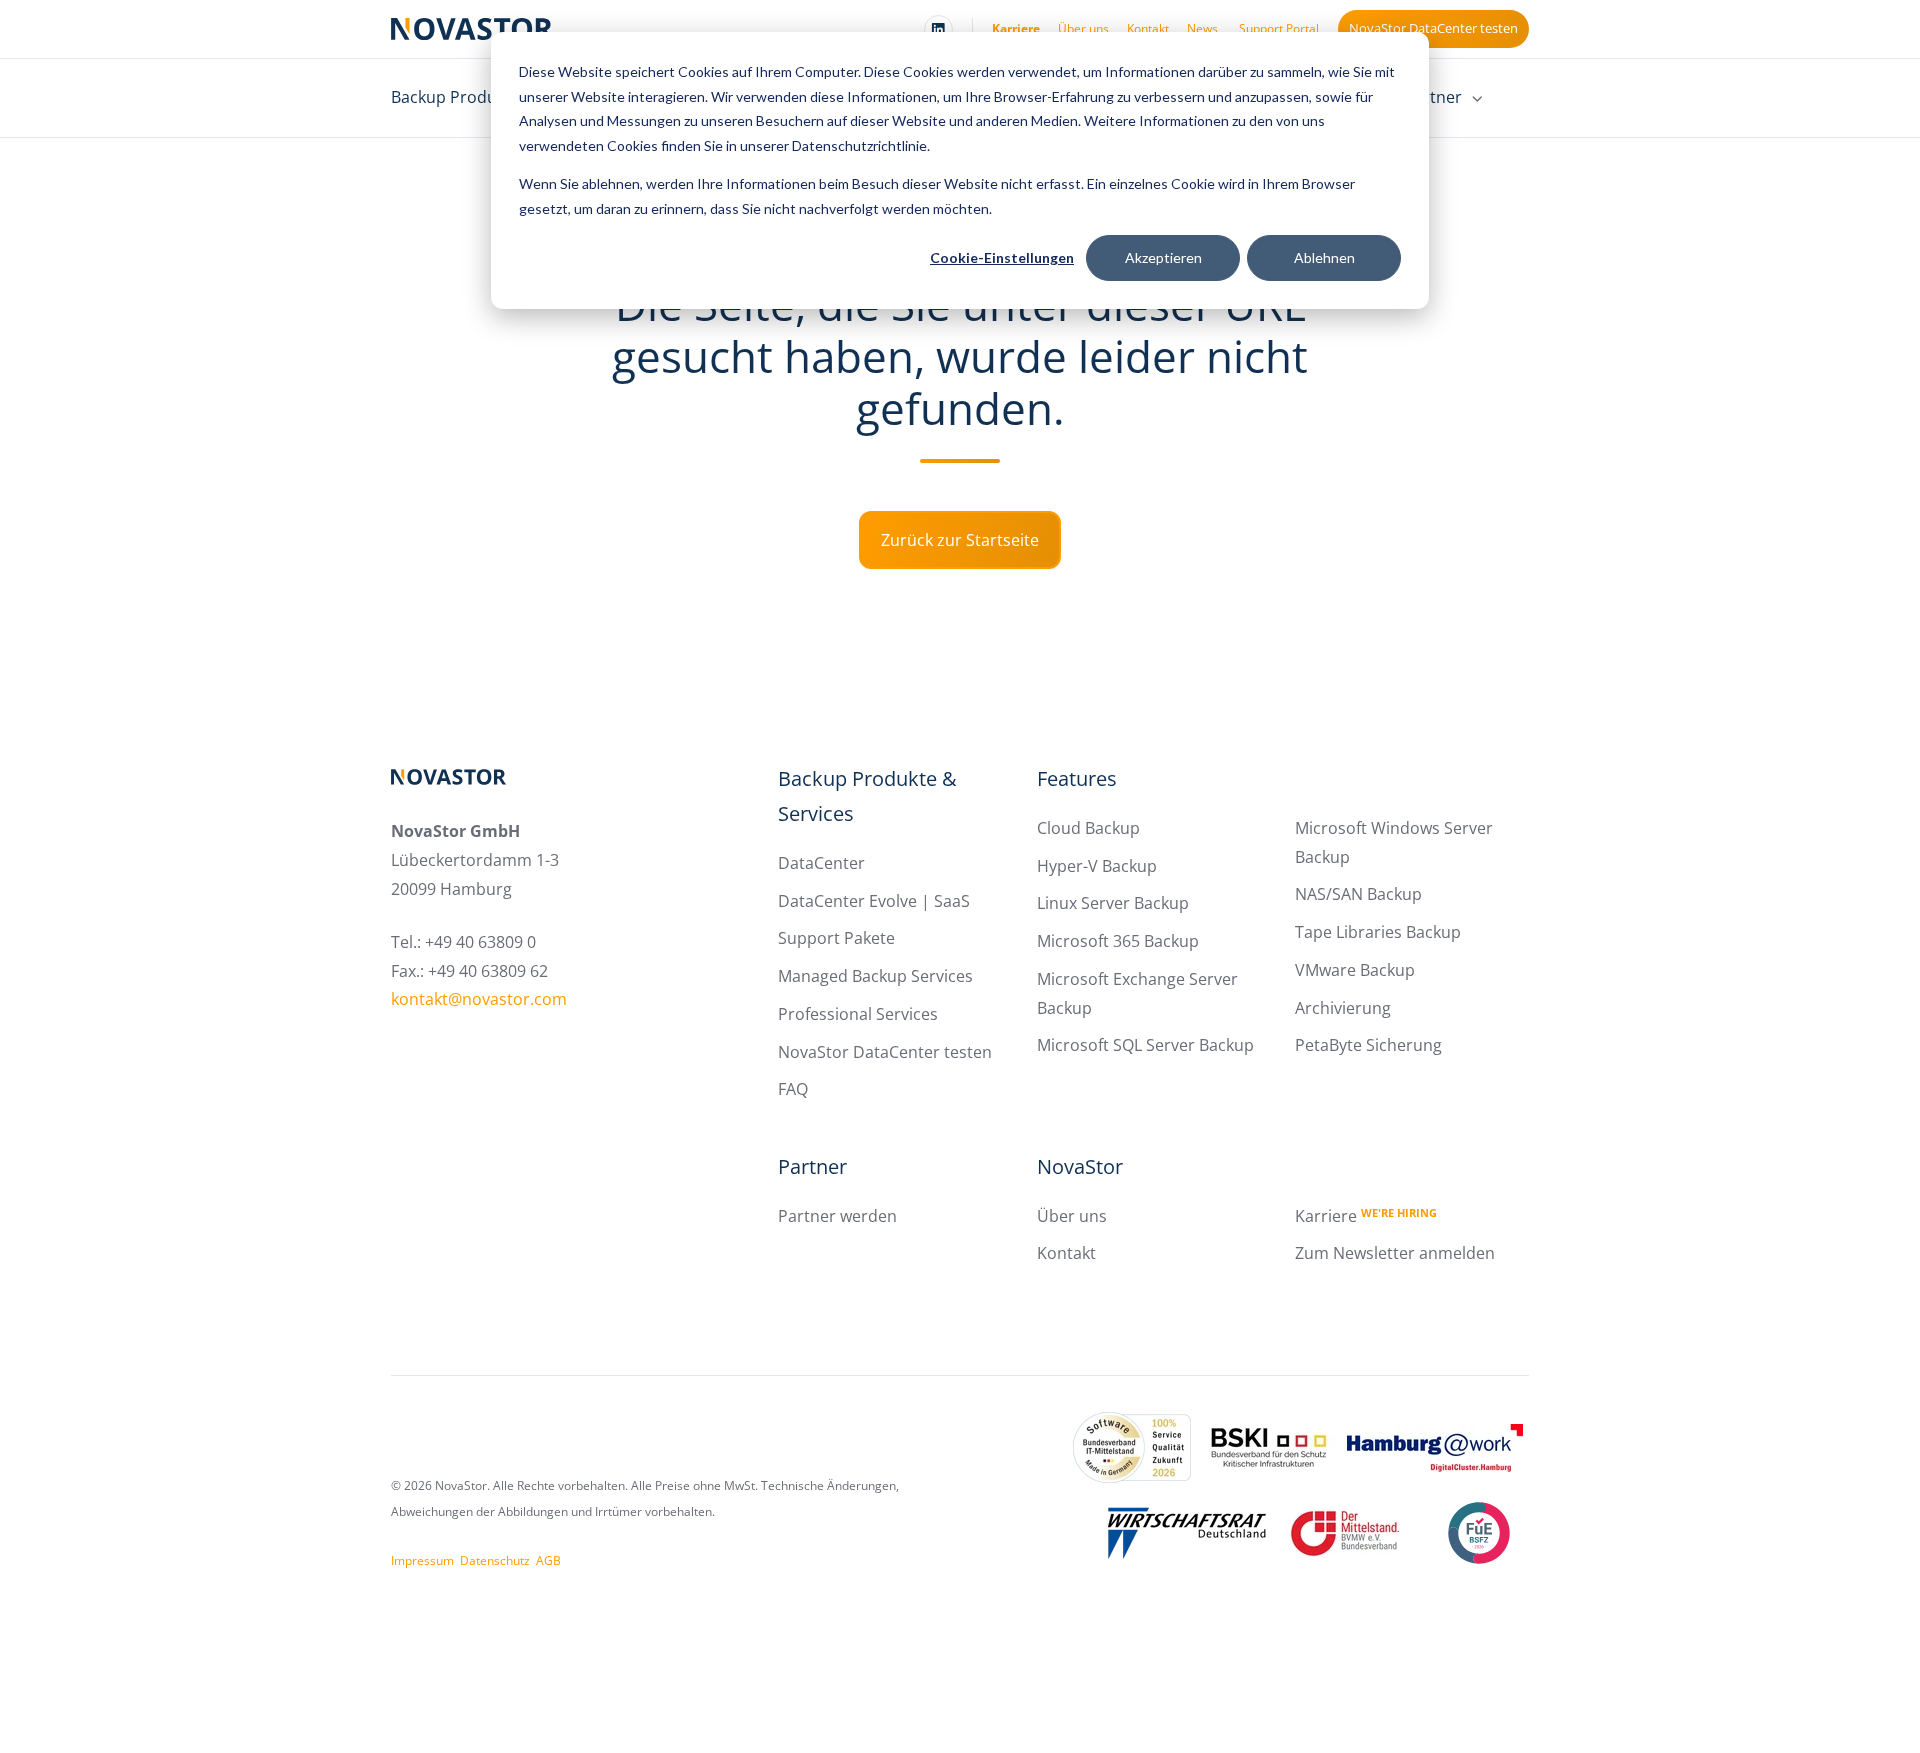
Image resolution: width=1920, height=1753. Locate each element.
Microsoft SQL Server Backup (1145, 1045)
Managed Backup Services (875, 976)
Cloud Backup (1088, 828)
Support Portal (1279, 28)
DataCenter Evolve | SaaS (874, 901)
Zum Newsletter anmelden (1395, 1253)
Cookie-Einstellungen (1002, 257)
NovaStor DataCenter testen (1433, 28)
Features (1077, 778)
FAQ (793, 1089)
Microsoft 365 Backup (1118, 941)
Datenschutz (495, 1560)
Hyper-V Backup (1097, 866)
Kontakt (1148, 28)
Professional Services (858, 1014)
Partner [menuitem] (1433, 97)
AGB (548, 1560)
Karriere (1016, 28)
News (1202, 28)
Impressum (422, 1560)
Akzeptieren (1163, 257)
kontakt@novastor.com (479, 999)
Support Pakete (836, 938)
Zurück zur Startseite (960, 540)
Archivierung (1343, 1008)
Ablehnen (1324, 257)
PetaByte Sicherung (1368, 1045)
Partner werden (837, 1216)
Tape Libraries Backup (1378, 932)
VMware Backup (1355, 970)
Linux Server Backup (1113, 903)
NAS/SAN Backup (1358, 894)
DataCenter (821, 863)
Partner (812, 1166)
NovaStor (1080, 1166)
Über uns (1083, 28)
